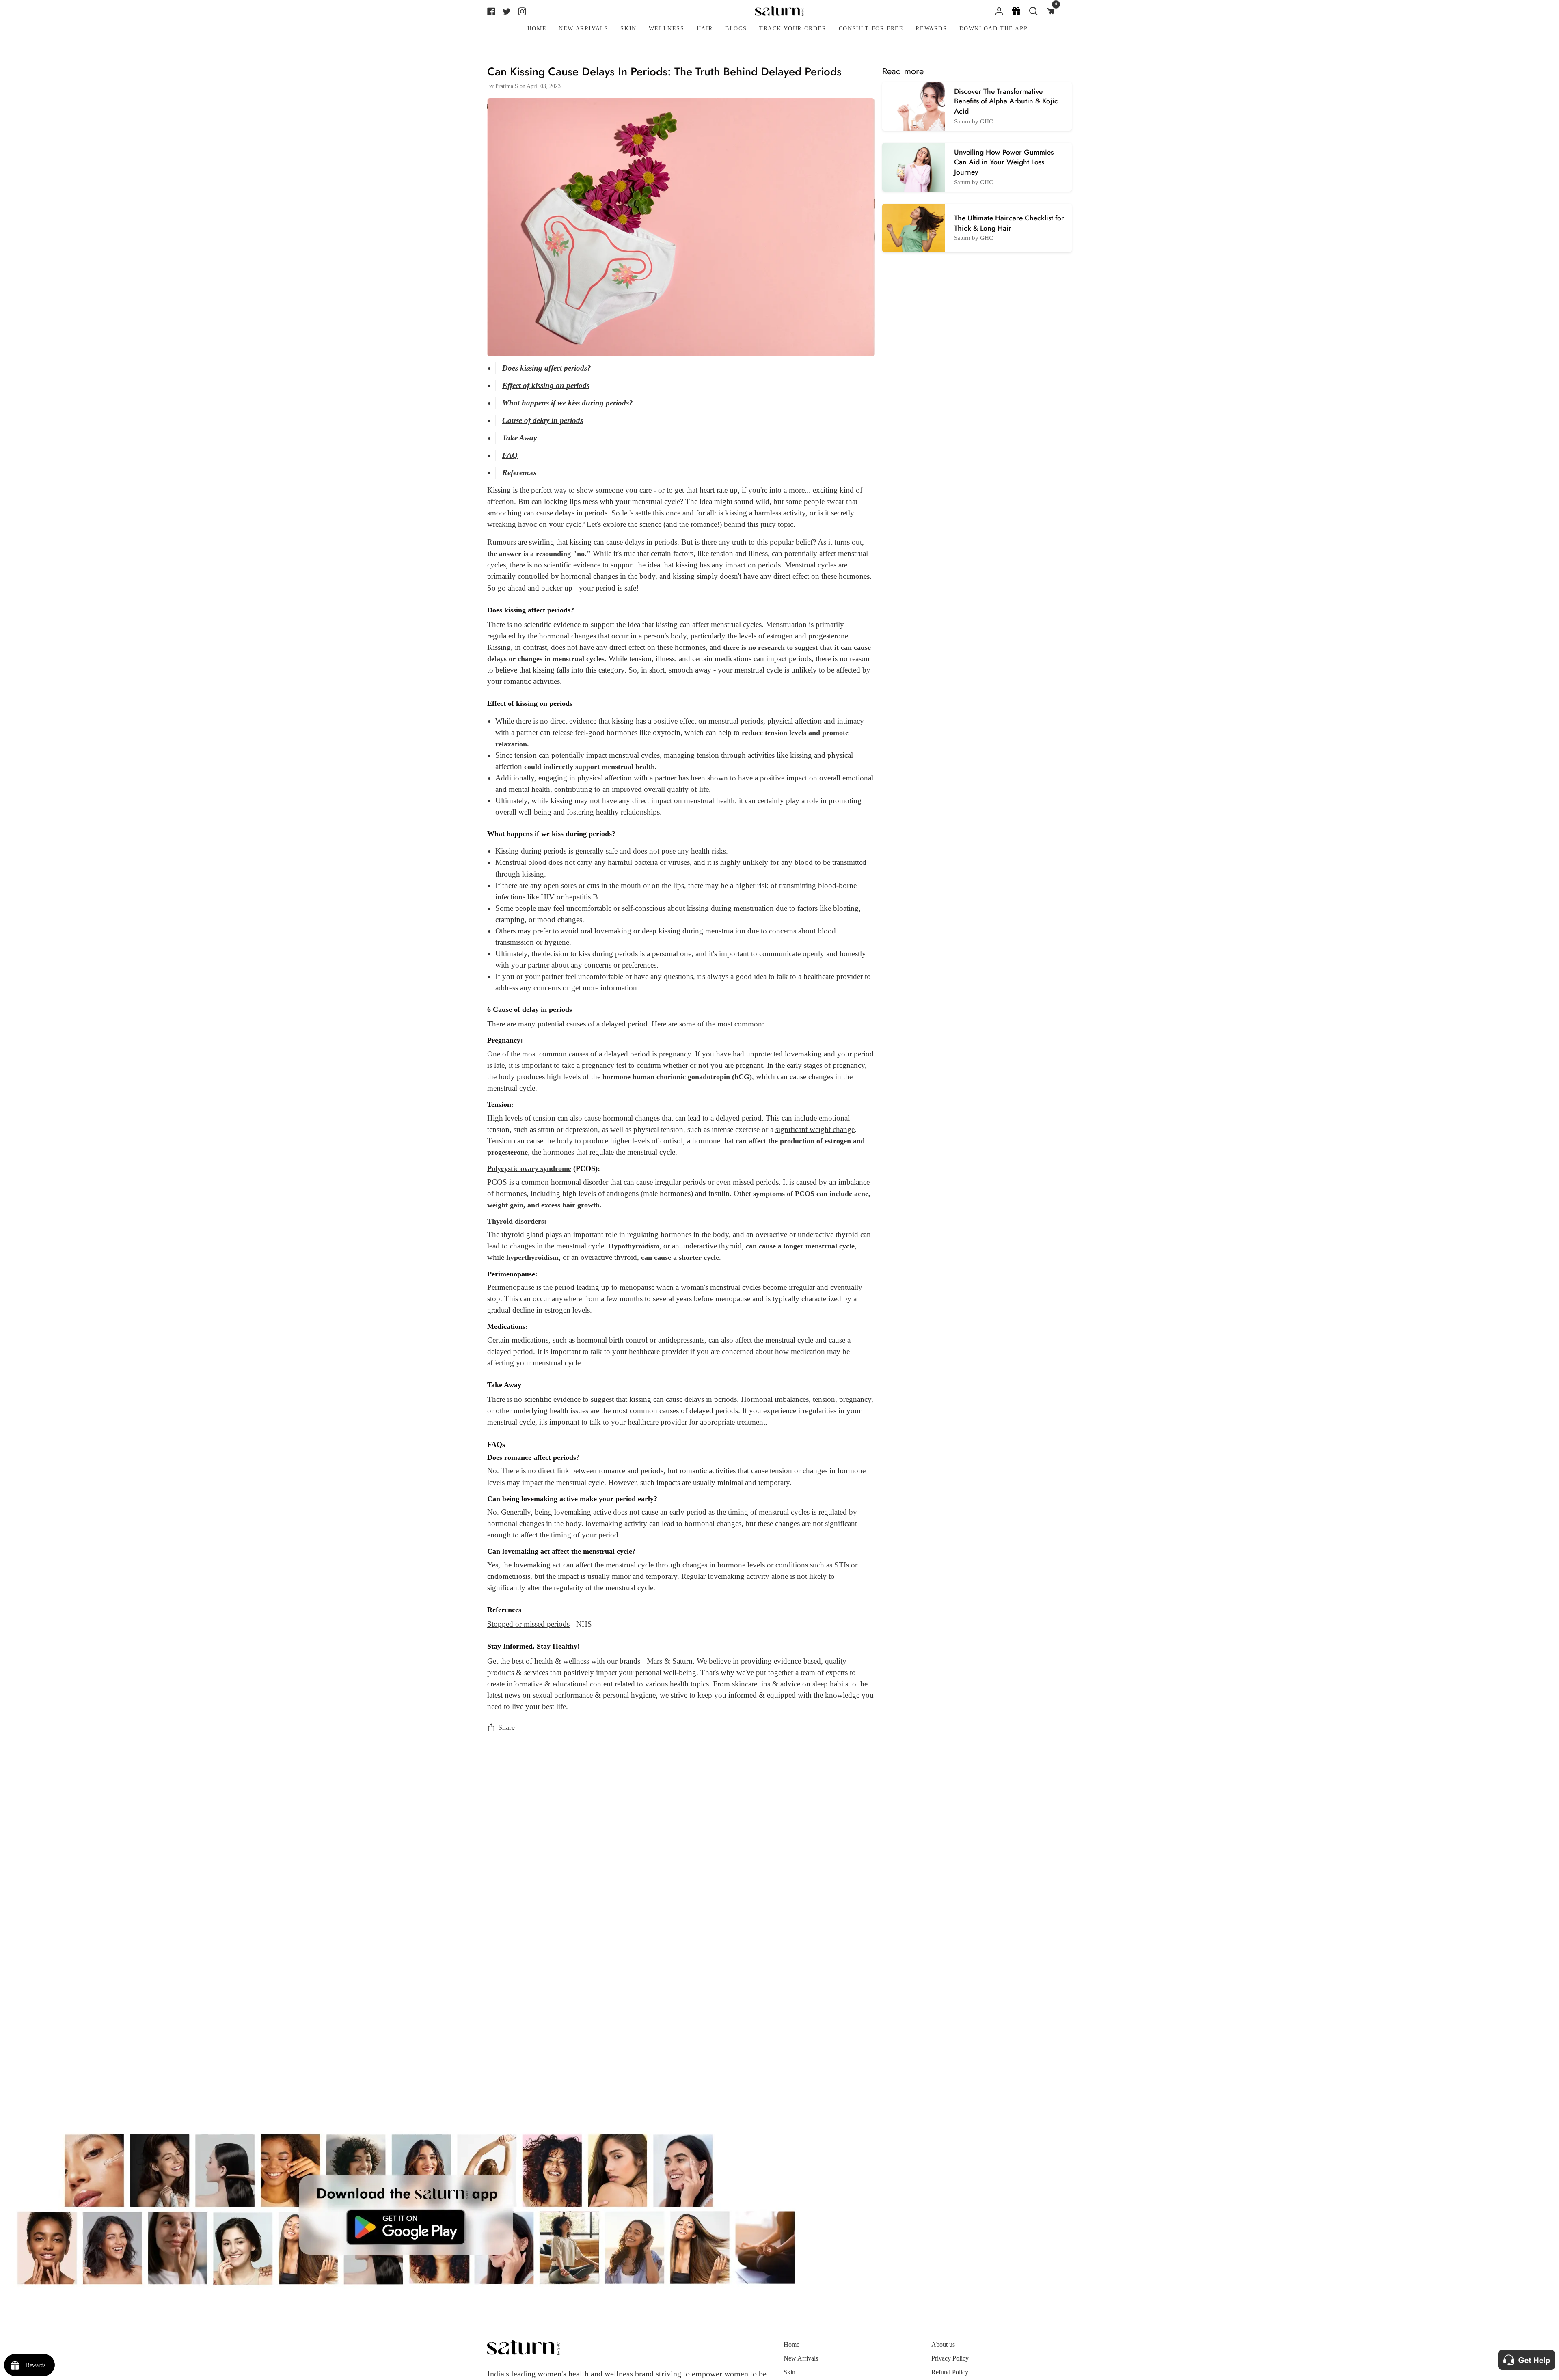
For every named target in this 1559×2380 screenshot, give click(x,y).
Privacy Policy (950, 2358)
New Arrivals (801, 2358)
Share (506, 1727)
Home (791, 2344)
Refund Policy (950, 2372)
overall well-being (523, 812)
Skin (789, 2372)
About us (943, 2344)
